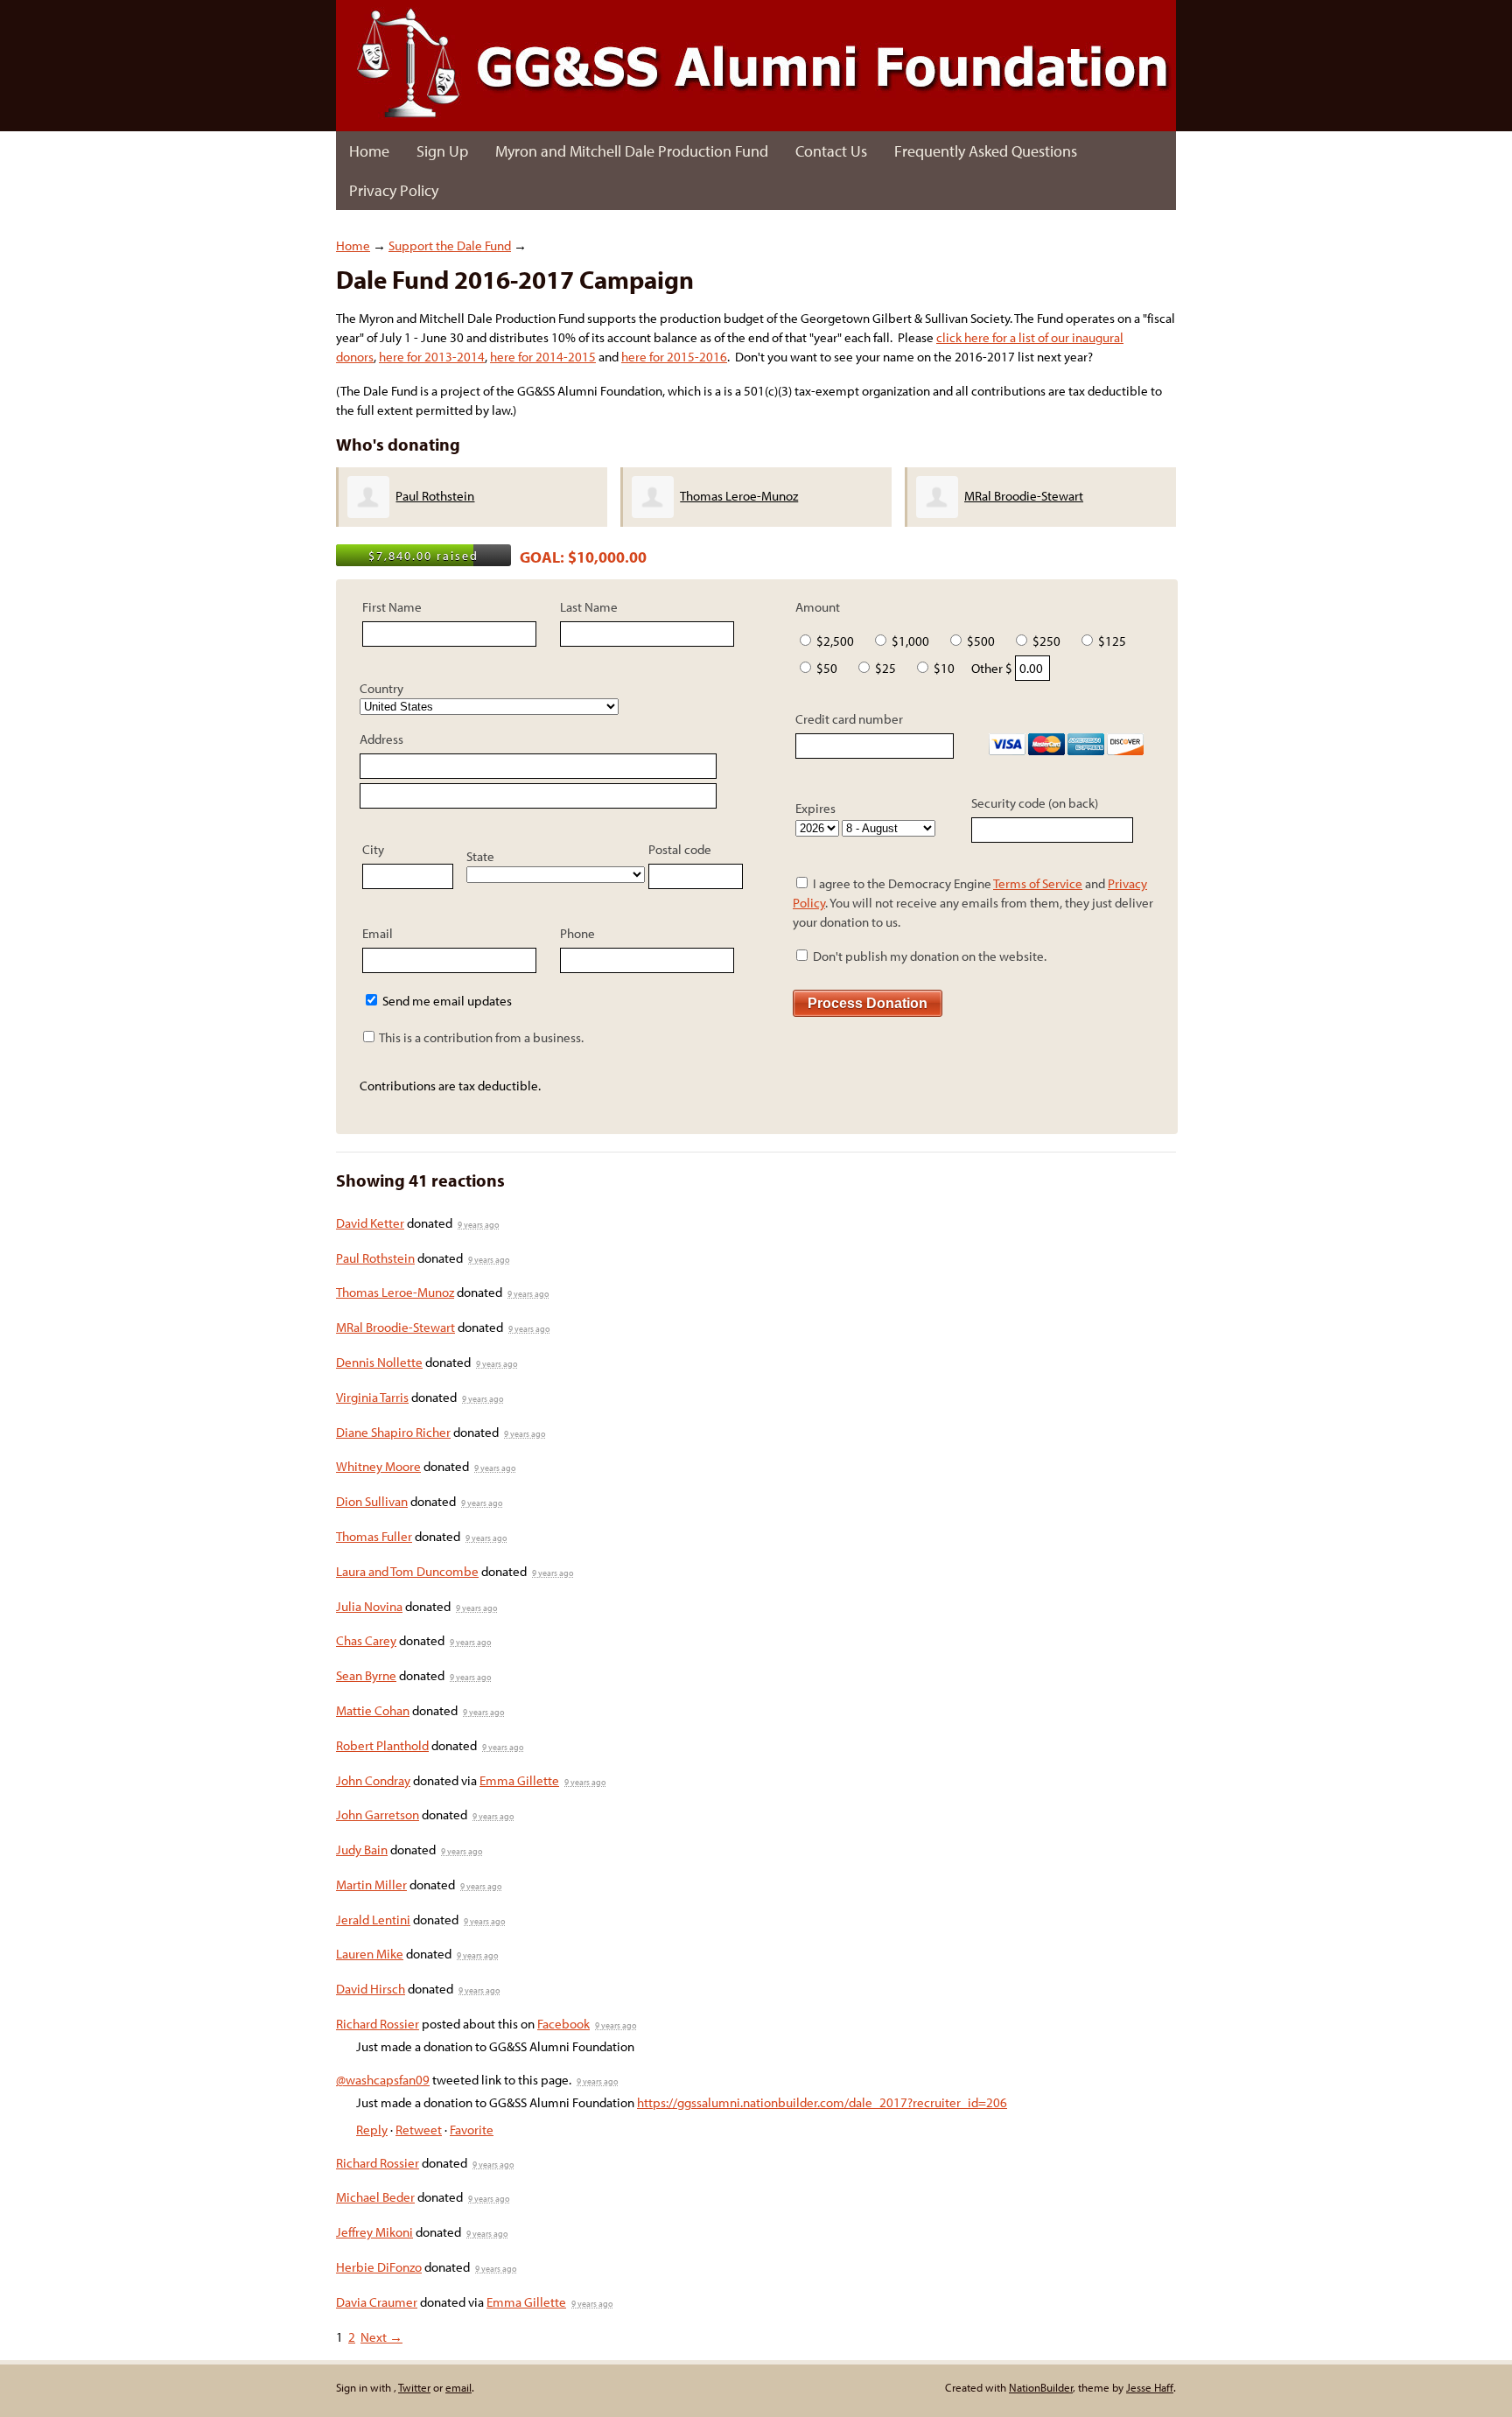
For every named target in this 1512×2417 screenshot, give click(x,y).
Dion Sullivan (372, 1501)
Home (369, 151)
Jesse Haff (1150, 2387)
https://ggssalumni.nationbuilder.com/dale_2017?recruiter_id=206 (822, 2102)
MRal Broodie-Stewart (1024, 496)
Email (378, 933)
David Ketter (370, 1223)
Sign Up (442, 151)
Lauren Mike (370, 1954)
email (458, 2387)
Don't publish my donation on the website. (928, 956)
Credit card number (849, 719)
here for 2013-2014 (432, 357)
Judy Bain (362, 1850)
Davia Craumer (377, 2302)
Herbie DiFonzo (379, 2267)
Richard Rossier (378, 2024)
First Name (392, 607)
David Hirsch (371, 1989)
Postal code (680, 849)
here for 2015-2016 (674, 357)
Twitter (414, 2387)
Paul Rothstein (435, 496)
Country (381, 688)
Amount (818, 607)
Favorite (472, 2130)
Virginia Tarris (372, 1397)
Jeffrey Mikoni (374, 2232)
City (373, 849)
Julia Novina (369, 1606)
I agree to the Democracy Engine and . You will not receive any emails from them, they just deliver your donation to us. (973, 903)
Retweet (419, 2130)
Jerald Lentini (373, 1920)
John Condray (373, 1780)
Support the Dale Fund (450, 245)
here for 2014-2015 (543, 357)
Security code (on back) (1035, 803)
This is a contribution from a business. (480, 1037)
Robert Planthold (382, 1745)
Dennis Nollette (379, 1362)
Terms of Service (1038, 883)
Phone (577, 933)
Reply (372, 2130)
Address (381, 739)
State (480, 856)
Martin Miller (371, 1885)
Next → (381, 2337)
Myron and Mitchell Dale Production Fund (632, 151)
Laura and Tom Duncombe (407, 1571)
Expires (815, 808)
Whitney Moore (378, 1466)
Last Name (589, 607)
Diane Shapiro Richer (393, 1432)
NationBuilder (1041, 2387)
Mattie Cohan (373, 1710)
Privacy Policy (394, 190)
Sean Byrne (366, 1675)
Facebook (563, 2024)
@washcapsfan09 (383, 2080)
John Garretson (378, 1815)
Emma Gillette (519, 1780)
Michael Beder (375, 2197)
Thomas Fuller (374, 1536)
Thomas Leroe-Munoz (739, 496)
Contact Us (831, 151)
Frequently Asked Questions (986, 151)
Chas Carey (366, 1640)
